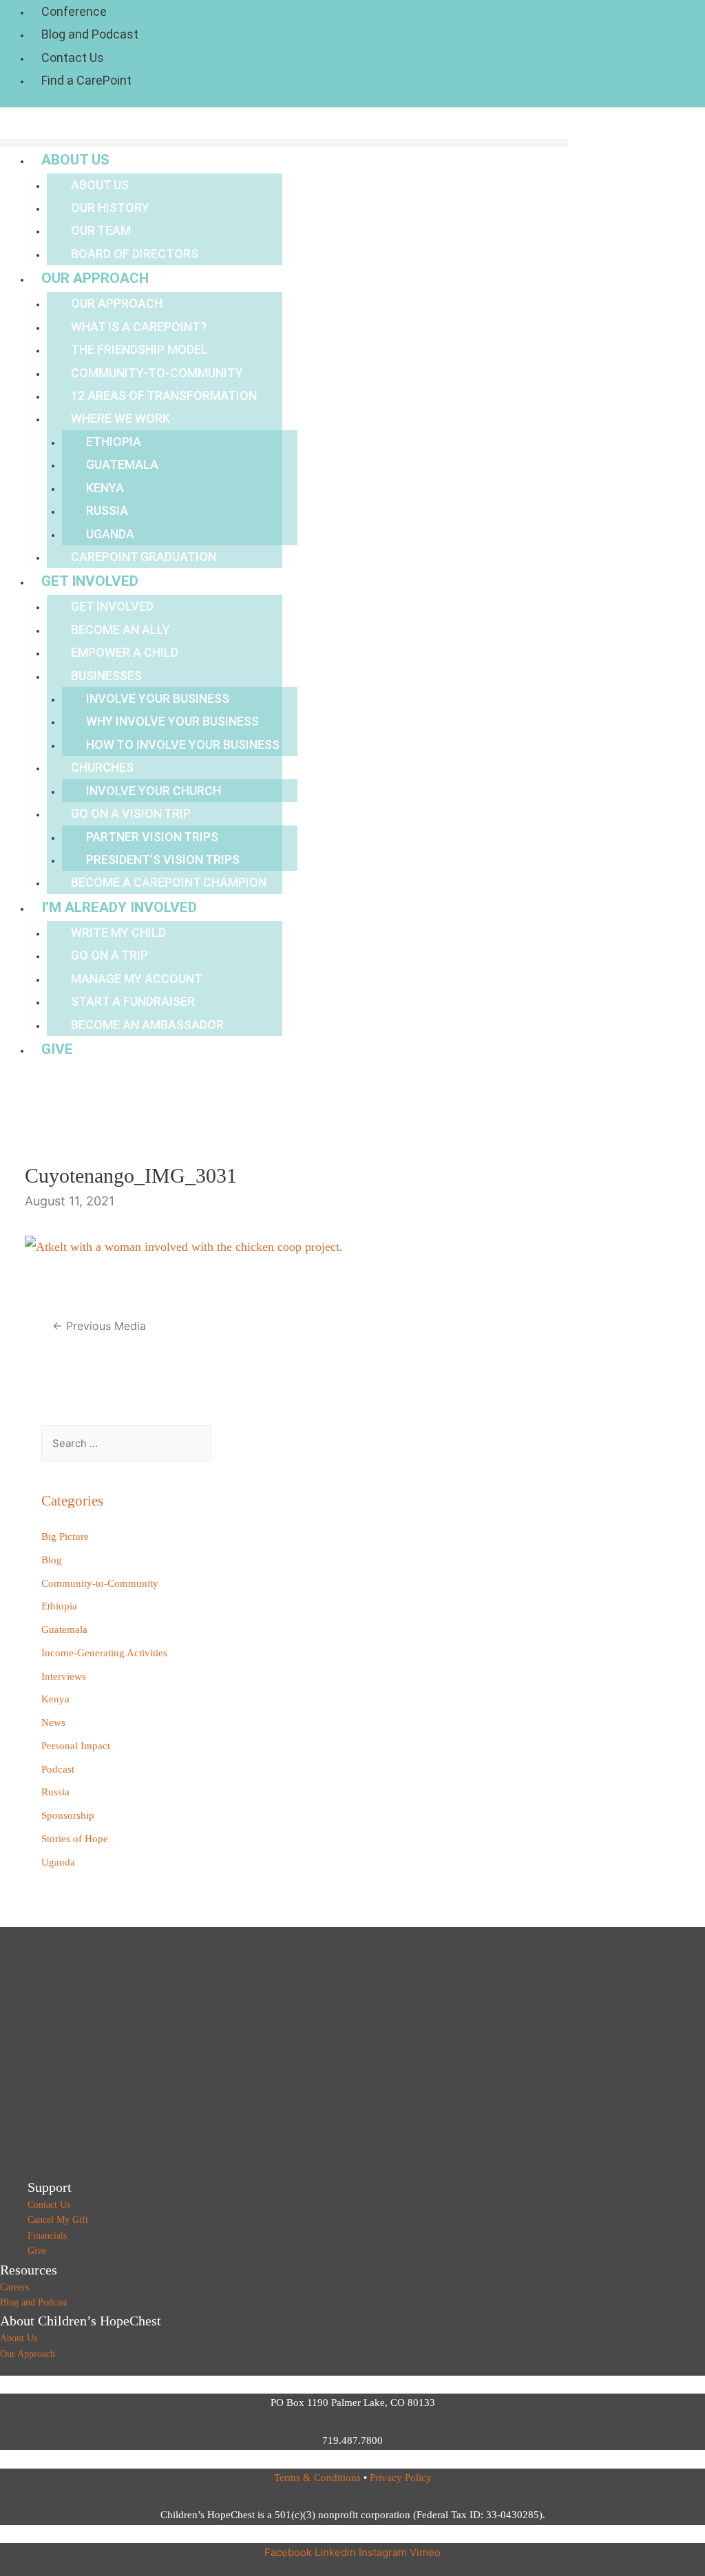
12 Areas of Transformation (164, 395)
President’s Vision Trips (163, 859)
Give (57, 1049)
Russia (107, 510)
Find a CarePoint (86, 80)
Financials (47, 2236)
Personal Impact (76, 1746)
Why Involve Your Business (172, 721)
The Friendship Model (139, 349)
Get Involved (90, 581)
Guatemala (122, 464)
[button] (284, 143)
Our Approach (95, 278)
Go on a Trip (109, 955)
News (53, 1722)
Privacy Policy (401, 2478)
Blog (52, 1560)
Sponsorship (68, 1815)
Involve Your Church (154, 791)
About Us (75, 160)
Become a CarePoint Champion (169, 882)
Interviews (64, 1676)
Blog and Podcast (90, 34)
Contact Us (73, 57)
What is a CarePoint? (139, 327)
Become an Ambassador (147, 1025)
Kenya (105, 488)
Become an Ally (120, 630)
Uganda (110, 534)
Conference (74, 11)
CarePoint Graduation (144, 557)
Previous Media (99, 1326)
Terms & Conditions (317, 2478)
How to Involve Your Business (183, 745)
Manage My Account (137, 979)
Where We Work (120, 418)
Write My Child (118, 932)
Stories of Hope (75, 1839)
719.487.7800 (352, 2440)
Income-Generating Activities (104, 1653)
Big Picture (65, 1537)
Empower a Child (125, 652)
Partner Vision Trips (152, 837)
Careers (14, 2287)
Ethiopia (114, 442)
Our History (110, 208)
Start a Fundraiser (133, 1001)
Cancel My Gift (58, 2220)
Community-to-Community (157, 373)
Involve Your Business (158, 698)
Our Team (101, 230)
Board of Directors (135, 254)
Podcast (58, 1769)
